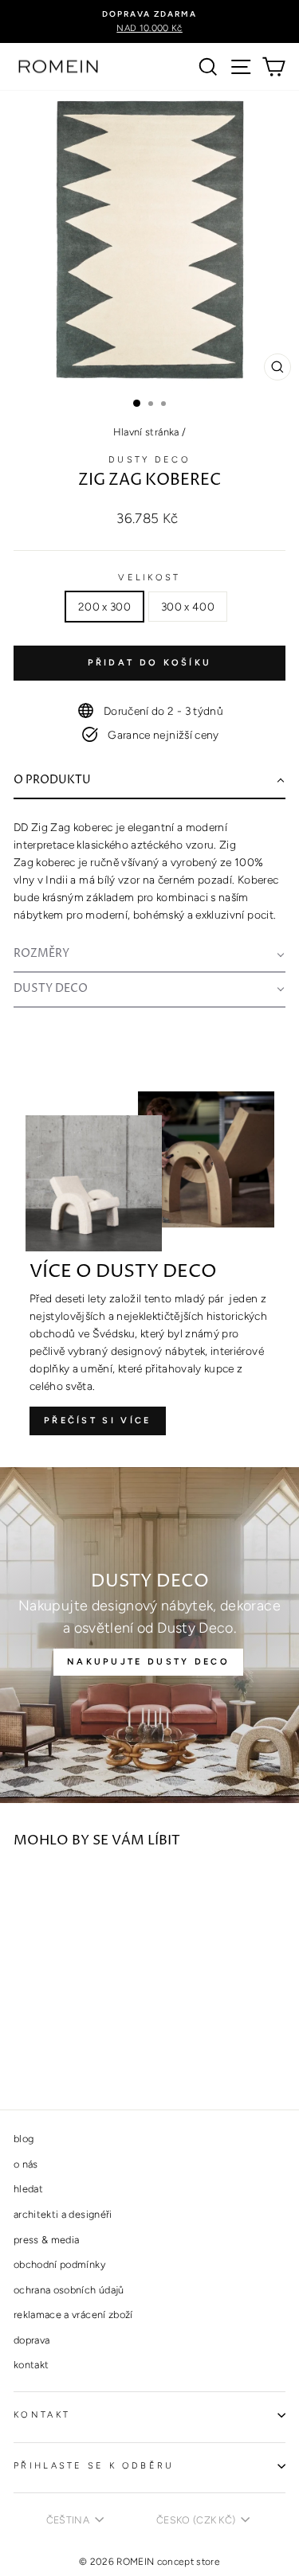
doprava (31, 2340)
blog (24, 2139)
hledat (28, 2189)
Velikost (149, 578)
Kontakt (42, 2415)
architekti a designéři (63, 2214)
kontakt (31, 2365)
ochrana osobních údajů (69, 2290)
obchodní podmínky (59, 2264)
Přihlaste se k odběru (94, 2466)
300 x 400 (188, 607)
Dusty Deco (149, 460)
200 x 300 (104, 607)
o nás (26, 2164)
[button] (149, 782)
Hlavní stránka (146, 432)
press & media (47, 2240)
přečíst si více (98, 1421)
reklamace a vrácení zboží (73, 2314)
